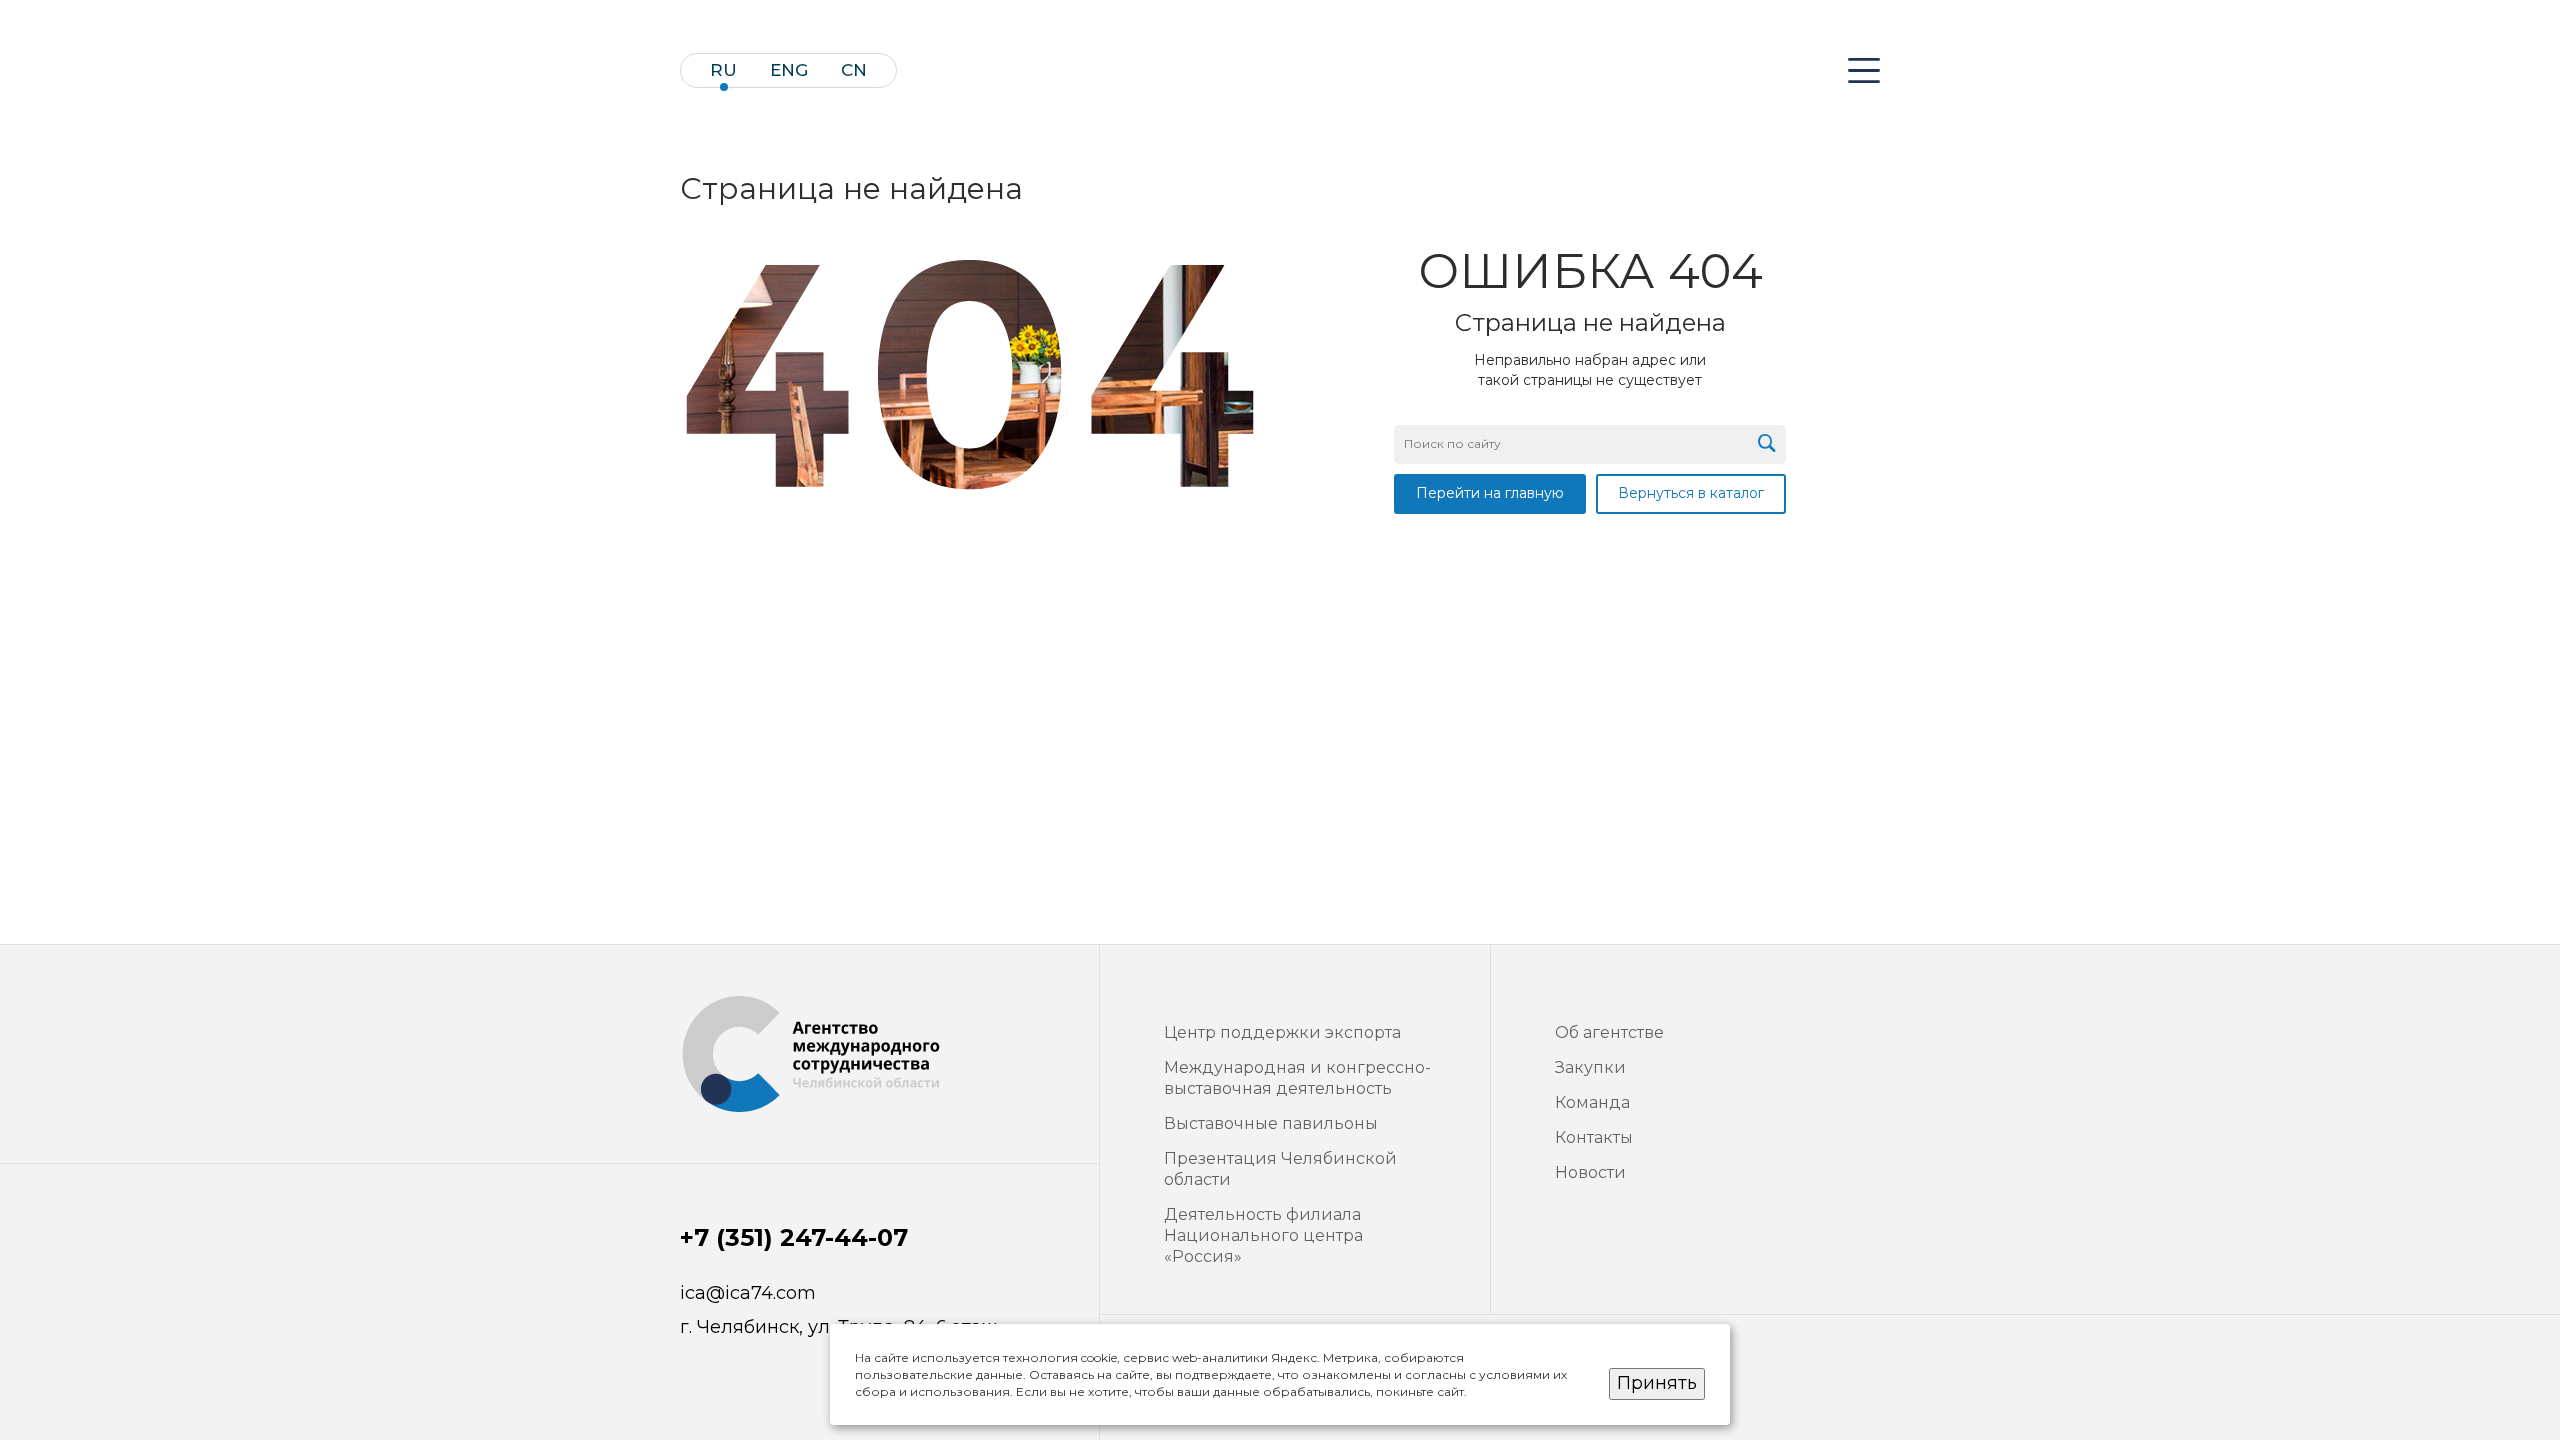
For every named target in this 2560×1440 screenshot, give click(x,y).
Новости (1590, 1172)
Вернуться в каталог (1691, 493)
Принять (1657, 1383)
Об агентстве (1609, 1032)
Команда (1592, 1102)
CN (854, 70)
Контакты (1594, 1137)
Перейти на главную (1490, 493)
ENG (789, 70)
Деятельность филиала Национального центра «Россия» (1263, 1235)
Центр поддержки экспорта (1282, 1032)
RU (723, 70)
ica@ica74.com (748, 1293)
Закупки (1590, 1067)
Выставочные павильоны (1271, 1123)
